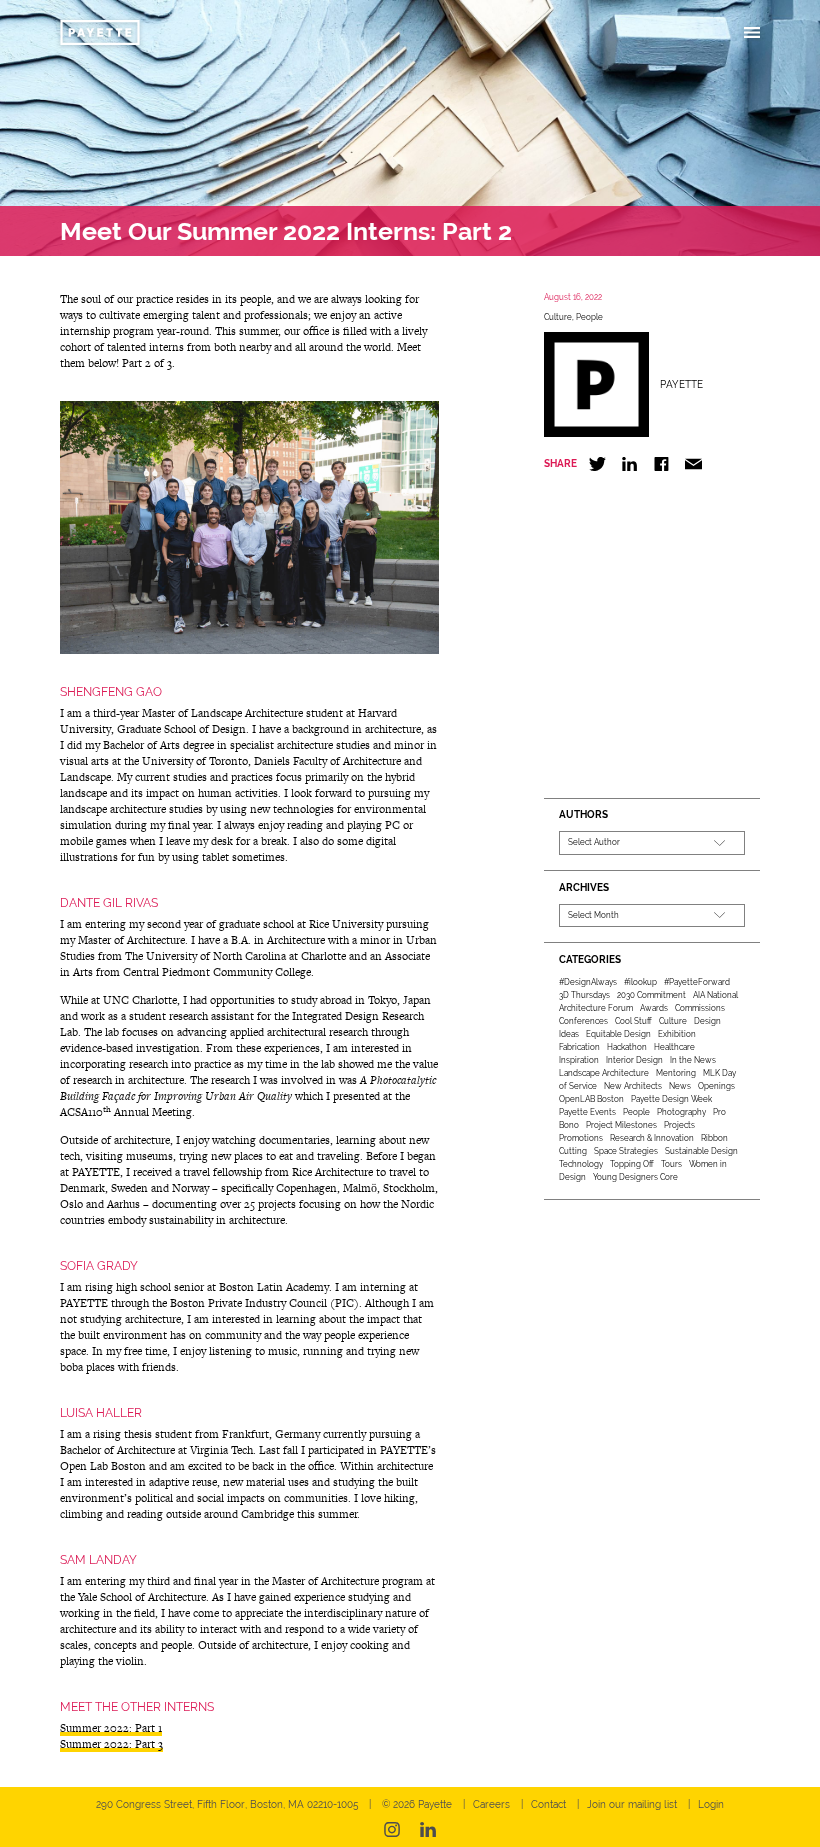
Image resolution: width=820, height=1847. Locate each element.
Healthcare (674, 1047)
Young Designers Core (635, 1177)
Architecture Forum (596, 1008)
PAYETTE (681, 384)
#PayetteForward (697, 982)
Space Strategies (626, 1151)
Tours (671, 1164)
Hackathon (627, 1047)
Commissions (700, 1008)
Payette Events (587, 1112)
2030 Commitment (651, 995)
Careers (491, 1804)
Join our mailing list (632, 1804)
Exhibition (677, 1034)
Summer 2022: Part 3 (111, 1744)
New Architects (633, 1086)
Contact (548, 1804)
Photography (681, 1112)
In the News (693, 1060)
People (589, 317)
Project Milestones (621, 1125)
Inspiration (579, 1060)
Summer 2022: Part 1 (111, 1728)
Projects (679, 1125)
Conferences (583, 1021)
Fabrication (579, 1047)
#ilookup (640, 982)
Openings (716, 1086)
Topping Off (632, 1164)
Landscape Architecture (604, 1073)
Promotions (581, 1138)
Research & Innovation (652, 1138)
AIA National (715, 995)
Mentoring (676, 1073)
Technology (581, 1164)
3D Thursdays (584, 995)
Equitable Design (618, 1034)
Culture (558, 317)
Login (711, 1804)
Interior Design (634, 1060)
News (680, 1086)
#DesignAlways (588, 982)
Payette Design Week (671, 1099)
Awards (654, 1008)
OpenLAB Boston (591, 1099)
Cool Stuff (633, 1021)
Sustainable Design (701, 1151)
